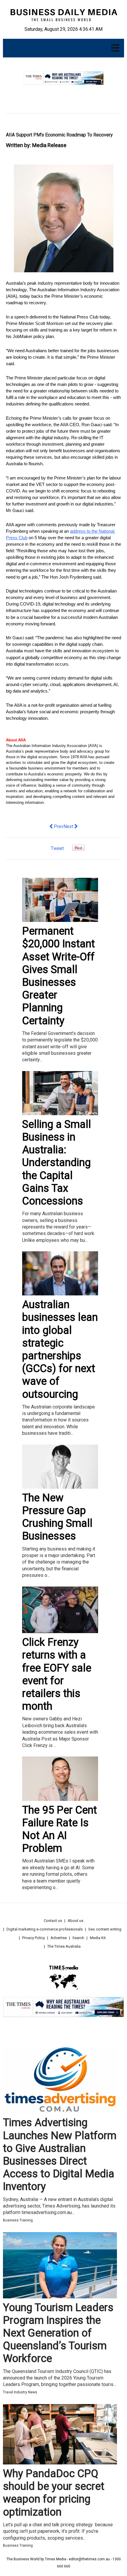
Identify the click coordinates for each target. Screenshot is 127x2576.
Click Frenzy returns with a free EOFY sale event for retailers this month (57, 1674)
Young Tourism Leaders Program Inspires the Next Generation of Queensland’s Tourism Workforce (58, 2333)
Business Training (18, 2220)
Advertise (59, 1938)
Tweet (57, 848)
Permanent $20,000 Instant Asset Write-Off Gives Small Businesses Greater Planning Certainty (58, 976)
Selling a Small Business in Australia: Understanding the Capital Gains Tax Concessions (57, 1163)
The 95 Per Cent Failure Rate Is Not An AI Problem (60, 1829)
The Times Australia (64, 1946)
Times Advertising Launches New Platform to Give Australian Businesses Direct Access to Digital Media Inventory (60, 2155)
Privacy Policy (34, 1938)
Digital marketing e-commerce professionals (45, 1929)
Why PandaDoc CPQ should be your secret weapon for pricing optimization (54, 2493)
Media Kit (98, 1938)
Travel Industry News (20, 2392)
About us (75, 1921)
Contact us (53, 1921)
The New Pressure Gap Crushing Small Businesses (57, 1517)
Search (78, 1938)
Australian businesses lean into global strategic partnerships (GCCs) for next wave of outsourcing (60, 1349)
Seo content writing (105, 1929)
